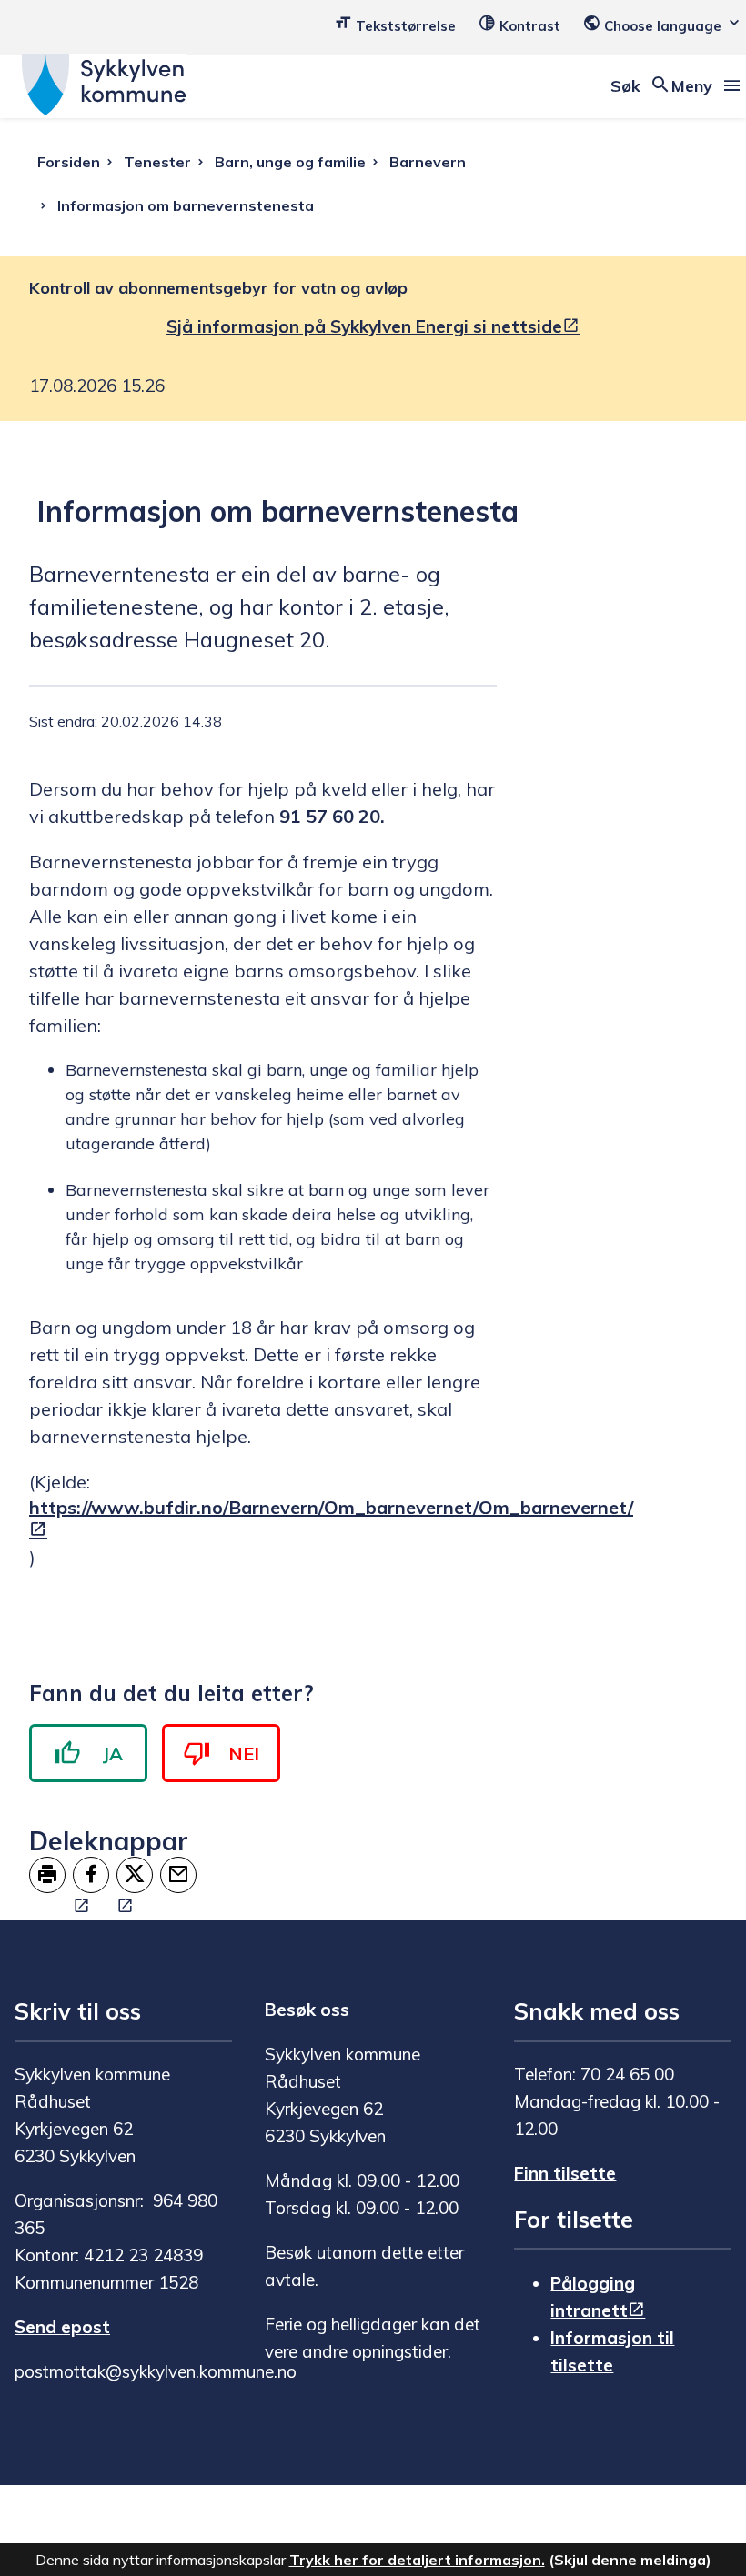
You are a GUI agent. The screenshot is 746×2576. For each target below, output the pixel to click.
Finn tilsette (565, 2173)
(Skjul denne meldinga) (630, 2560)
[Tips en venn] (178, 1875)
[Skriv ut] (47, 1875)
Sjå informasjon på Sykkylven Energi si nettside (364, 326)
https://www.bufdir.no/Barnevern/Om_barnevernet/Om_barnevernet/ (331, 1507)
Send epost (62, 2327)
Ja (113, 1754)
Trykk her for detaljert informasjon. (417, 2560)
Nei (244, 1754)
